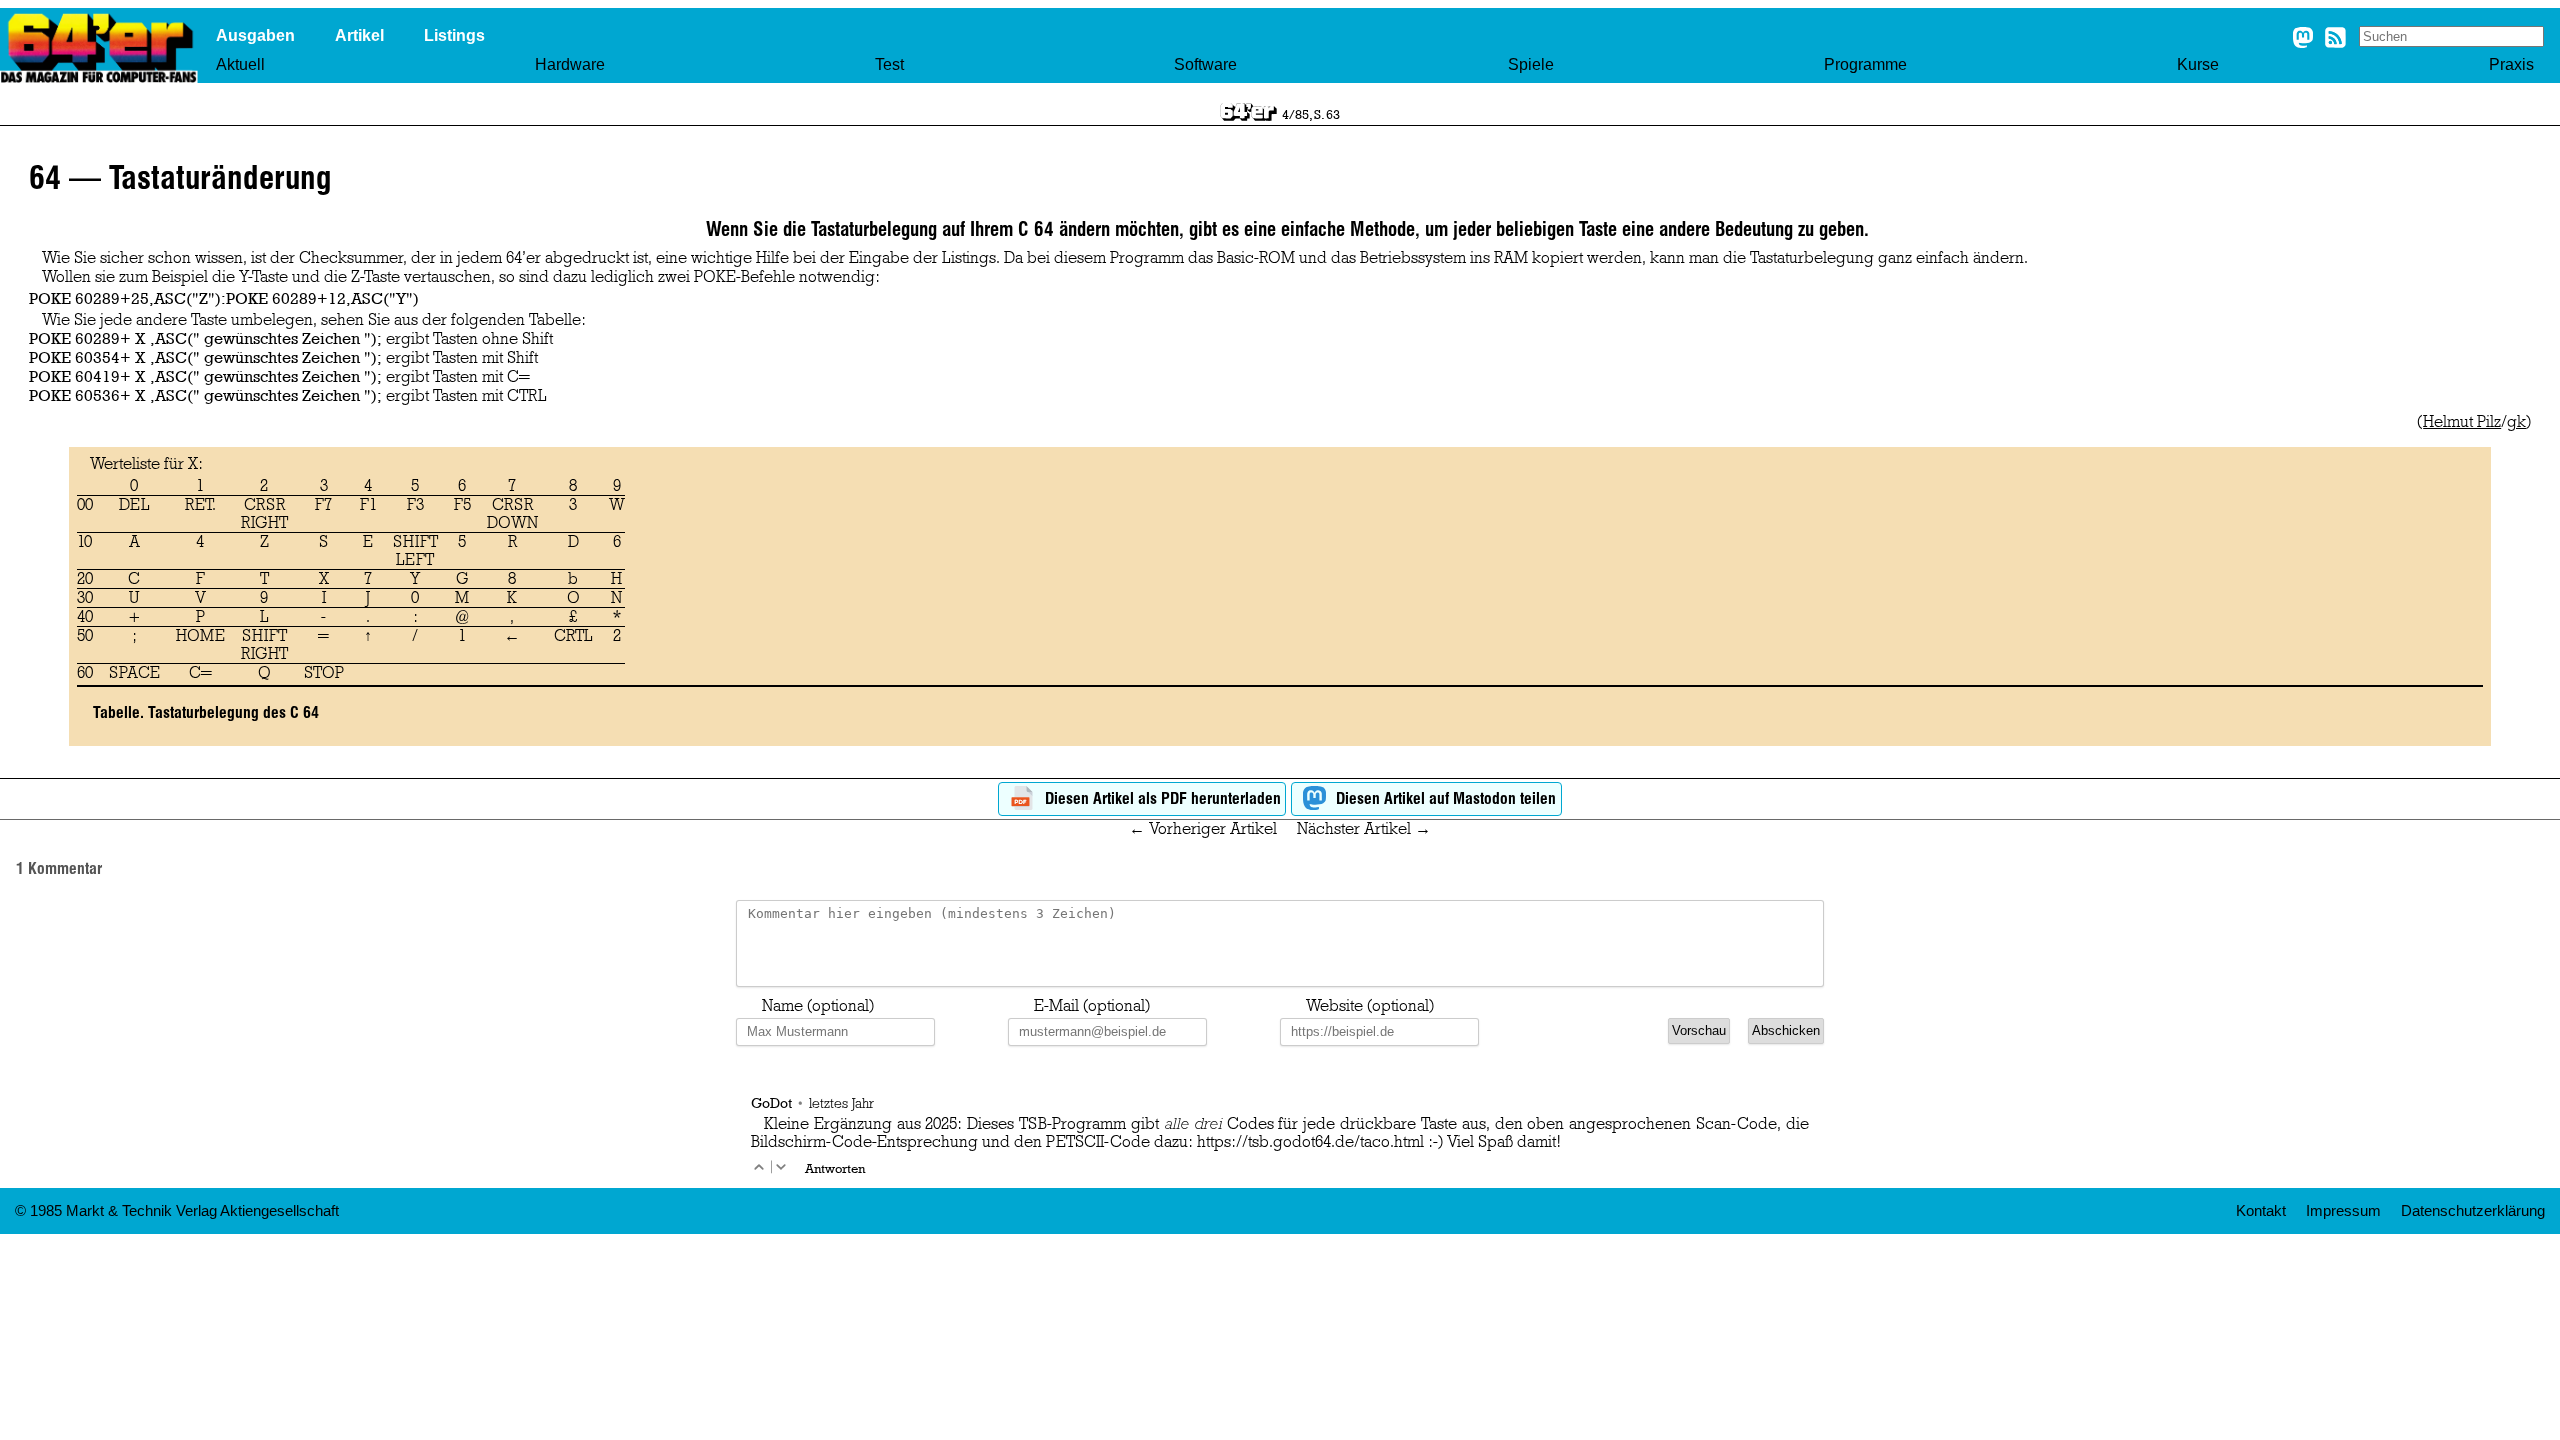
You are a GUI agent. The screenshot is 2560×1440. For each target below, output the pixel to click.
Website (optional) (1370, 1006)
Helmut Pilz (2462, 422)
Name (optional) (818, 1006)
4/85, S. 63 (1311, 114)
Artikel (359, 35)
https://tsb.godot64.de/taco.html (1310, 1142)
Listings (454, 35)
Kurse (2198, 64)
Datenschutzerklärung (2473, 1211)
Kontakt (2261, 1211)
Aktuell (240, 64)
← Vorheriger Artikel (1203, 829)
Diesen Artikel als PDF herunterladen (1161, 798)
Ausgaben (255, 35)
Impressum (2343, 1211)
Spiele (1531, 64)
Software (1205, 64)
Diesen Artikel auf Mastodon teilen (1444, 798)
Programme (1865, 64)
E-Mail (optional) (1092, 1006)
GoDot (771, 1102)
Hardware (570, 64)
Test (889, 64)
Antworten (835, 1168)
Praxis (2511, 64)
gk (2516, 422)
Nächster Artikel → (1364, 829)
